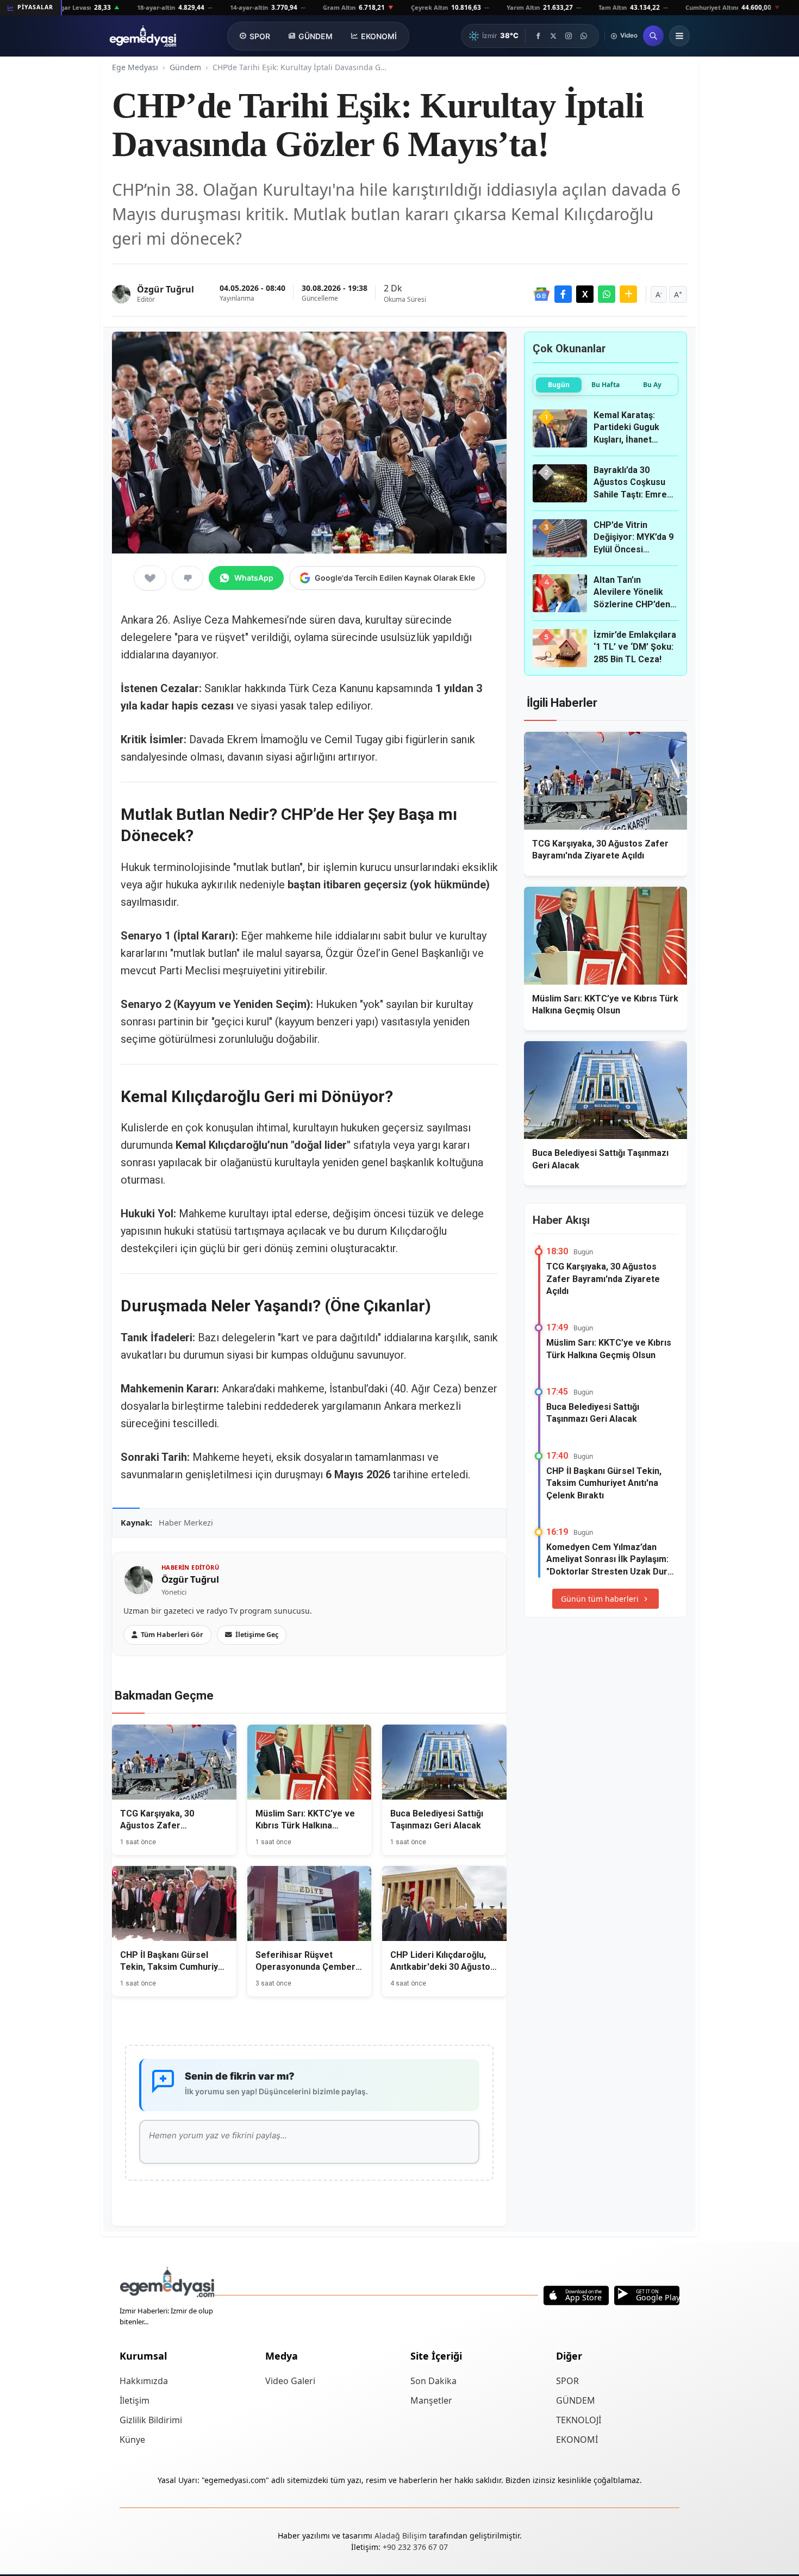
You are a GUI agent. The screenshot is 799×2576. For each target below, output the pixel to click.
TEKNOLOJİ (579, 2420)
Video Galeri (290, 2381)
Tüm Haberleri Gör (172, 1635)
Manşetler (431, 2400)
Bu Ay (652, 385)
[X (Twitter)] (553, 36)
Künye (132, 2440)
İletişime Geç (257, 1635)
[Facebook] (538, 36)
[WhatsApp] (584, 36)
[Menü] (679, 36)
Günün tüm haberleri (600, 1599)
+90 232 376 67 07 (415, 2547)
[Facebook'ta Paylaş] (563, 294)
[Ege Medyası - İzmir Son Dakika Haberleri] (143, 36)
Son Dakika (433, 2381)
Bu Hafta (606, 385)
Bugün (559, 385)
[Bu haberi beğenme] (188, 578)
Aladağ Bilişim (402, 2535)
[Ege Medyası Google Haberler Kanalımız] (541, 294)
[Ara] (653, 36)
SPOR (260, 36)
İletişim (135, 2400)
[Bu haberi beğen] (150, 578)
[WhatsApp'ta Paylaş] (607, 294)
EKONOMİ (379, 36)
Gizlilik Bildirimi (151, 2420)
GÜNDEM (316, 36)
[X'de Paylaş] (585, 294)
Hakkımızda (144, 2381)
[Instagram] (569, 36)
